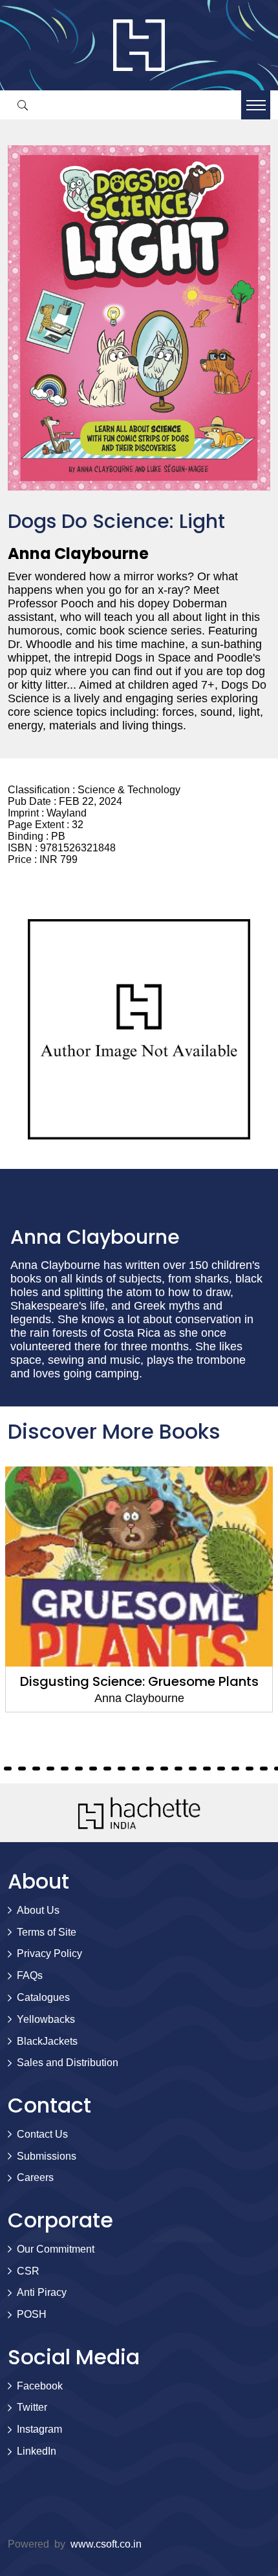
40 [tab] (250, 1769)
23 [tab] (8, 1769)
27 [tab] (65, 1769)
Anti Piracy (42, 2292)
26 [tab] (50, 1769)
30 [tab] (107, 1769)
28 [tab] (79, 1769)
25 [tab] (36, 1769)
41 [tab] (264, 1769)
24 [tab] (22, 1769)
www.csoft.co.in (106, 2544)
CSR (28, 2271)
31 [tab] (122, 1769)
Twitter (32, 2407)
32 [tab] (136, 1769)
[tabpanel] (139, 1598)
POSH (32, 2314)
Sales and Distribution (68, 2063)
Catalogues (43, 1997)
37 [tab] (207, 1769)
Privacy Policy (49, 1953)
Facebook (40, 2386)
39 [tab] (235, 1769)
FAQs (30, 1975)
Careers (35, 2177)
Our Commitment (56, 2249)
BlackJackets (47, 2041)
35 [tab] (178, 1769)
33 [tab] (150, 1769)
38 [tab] (221, 1769)
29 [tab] (93, 1769)
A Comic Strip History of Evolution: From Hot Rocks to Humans (139, 1690)
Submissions (47, 2156)
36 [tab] (193, 1769)
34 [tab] (164, 1769)
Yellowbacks (46, 2019)
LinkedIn (37, 2451)
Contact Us (42, 2134)
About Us (38, 1910)
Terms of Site (47, 1932)
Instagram (39, 2429)
